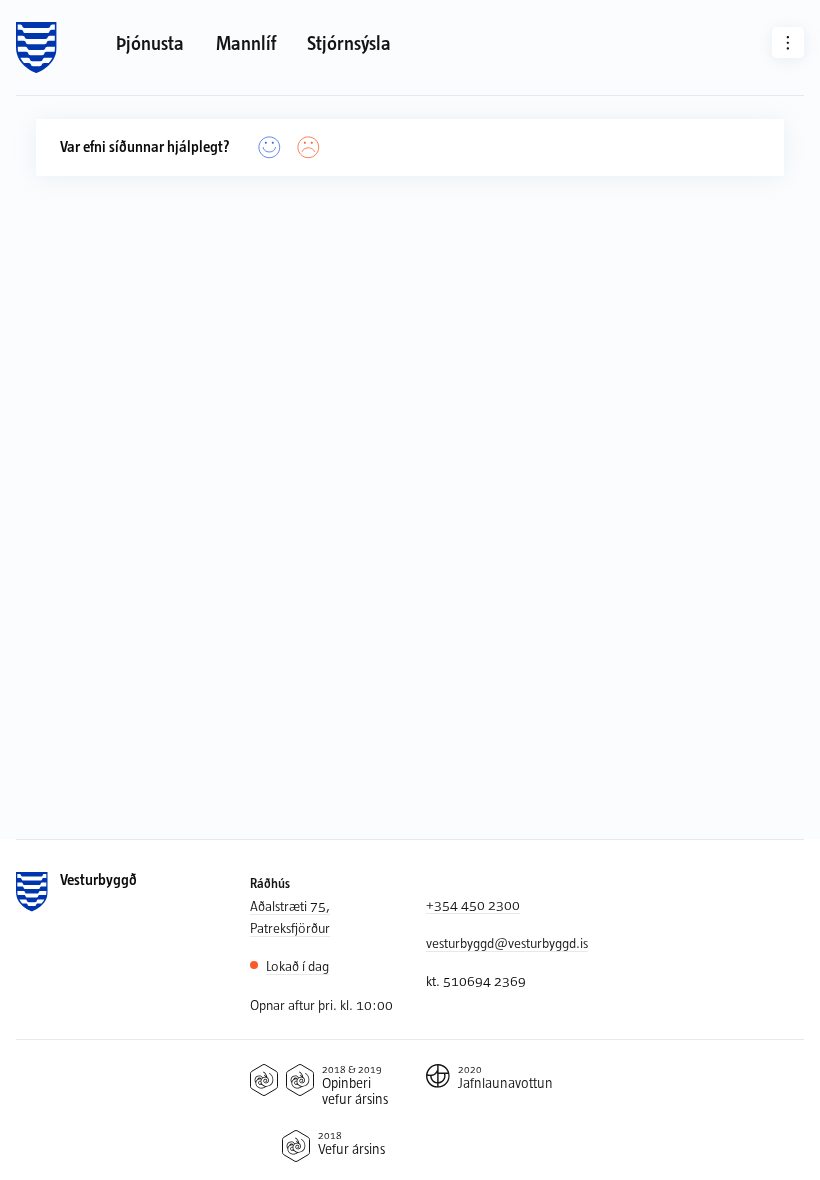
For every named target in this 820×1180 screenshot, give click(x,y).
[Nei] (309, 147)
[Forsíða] (36, 48)
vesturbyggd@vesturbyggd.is (507, 942)
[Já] (270, 147)
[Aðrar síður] (788, 43)
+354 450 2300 (473, 904)
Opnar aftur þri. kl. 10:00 (321, 1004)
